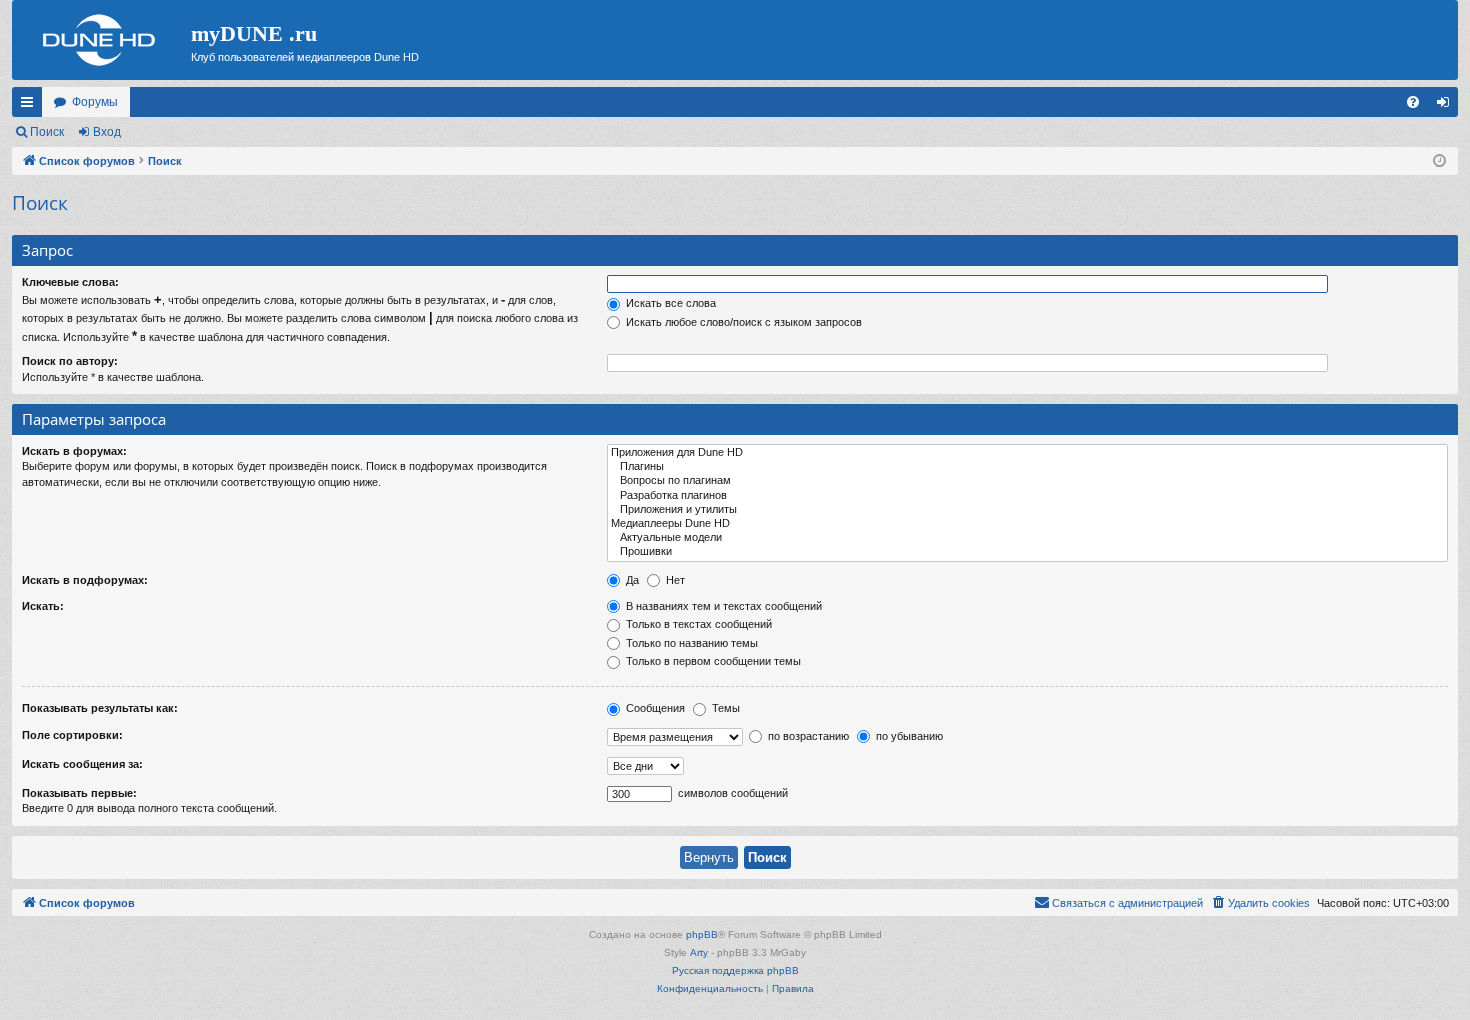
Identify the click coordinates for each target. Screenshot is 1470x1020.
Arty (699, 952)
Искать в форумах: (74, 451)
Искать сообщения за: (82, 764)
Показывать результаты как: (100, 708)
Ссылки (31, 106)
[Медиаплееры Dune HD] (1027, 524)
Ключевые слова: (70, 282)
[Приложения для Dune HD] (1027, 453)
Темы (724, 708)
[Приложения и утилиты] (1027, 510)
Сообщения (654, 708)
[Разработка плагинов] (1027, 496)
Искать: (43, 606)
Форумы (95, 102)
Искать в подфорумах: (85, 580)
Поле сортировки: (72, 735)
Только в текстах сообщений (697, 624)
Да (631, 580)
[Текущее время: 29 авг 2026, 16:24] (1439, 161)
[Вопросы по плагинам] (1027, 481)
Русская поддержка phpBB (735, 970)
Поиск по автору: (70, 361)
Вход (107, 132)
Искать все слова (669, 303)
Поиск (47, 132)
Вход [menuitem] (1447, 106)
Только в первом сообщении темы (712, 661)
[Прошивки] (1027, 552)
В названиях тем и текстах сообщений (722, 606)
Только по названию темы (690, 643)
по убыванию (908, 736)
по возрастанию (807, 736)
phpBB (702, 934)
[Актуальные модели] (1027, 538)
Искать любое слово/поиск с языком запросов (742, 322)
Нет (674, 580)
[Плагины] (1027, 467)
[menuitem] (1413, 102)
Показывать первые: (79, 793)
